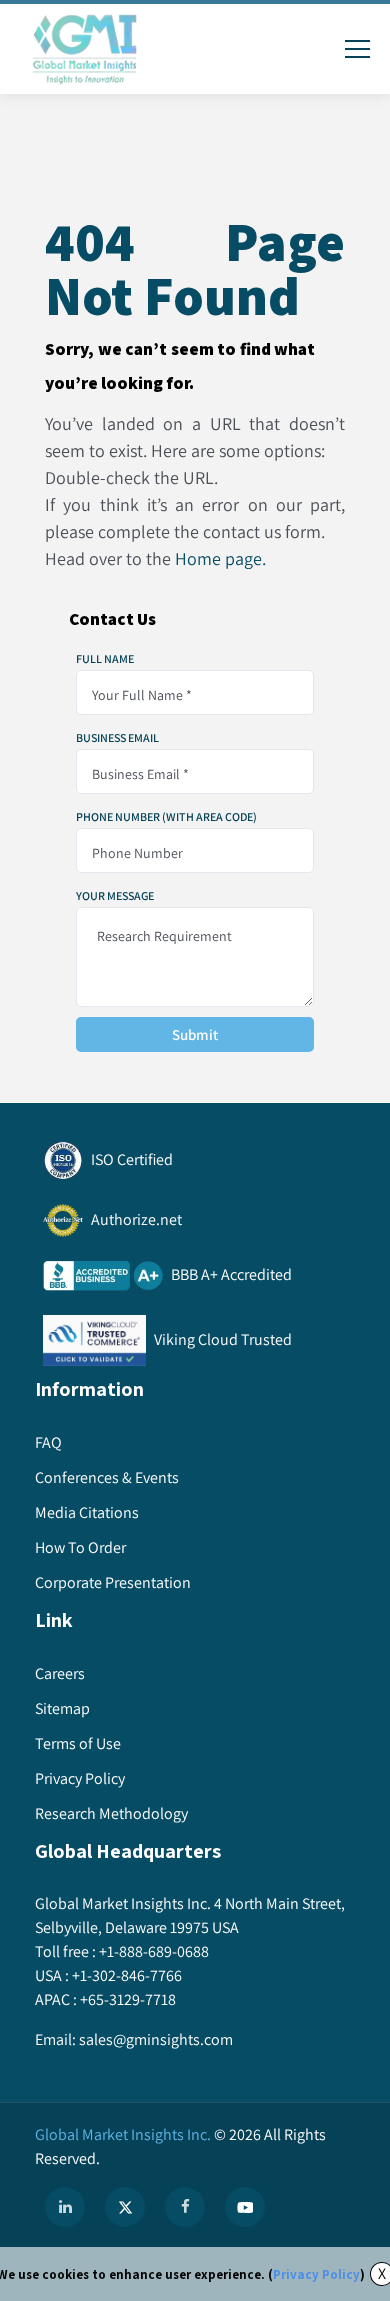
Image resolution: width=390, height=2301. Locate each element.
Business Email (117, 738)
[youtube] (245, 2207)
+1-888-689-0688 (154, 1951)
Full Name (105, 659)
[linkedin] (65, 2207)
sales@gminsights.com (156, 2039)
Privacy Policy (316, 2274)
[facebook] (185, 2207)
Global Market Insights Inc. (123, 2134)
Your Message (115, 896)
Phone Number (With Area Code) (166, 817)
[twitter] (125, 2207)
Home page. (220, 558)
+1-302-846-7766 (127, 1975)
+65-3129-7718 (128, 1999)
